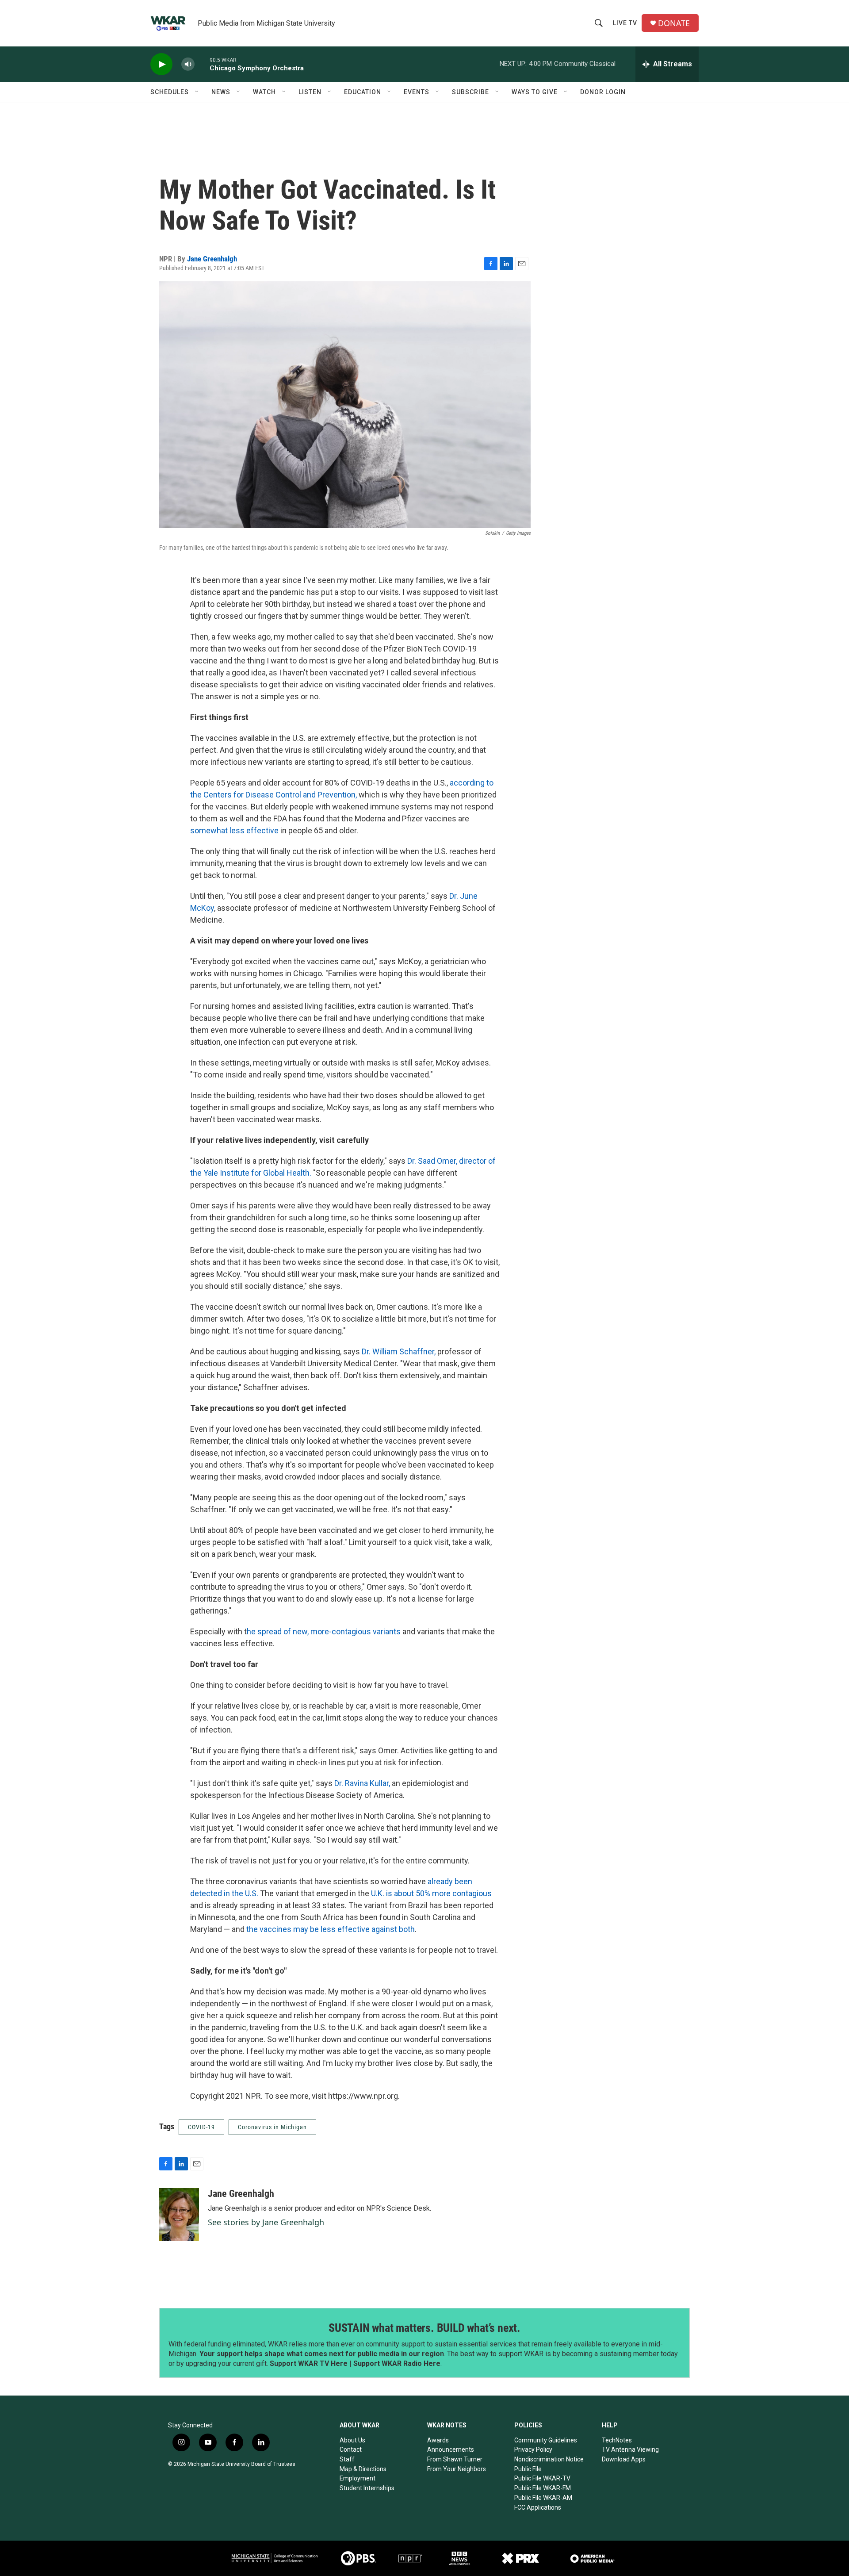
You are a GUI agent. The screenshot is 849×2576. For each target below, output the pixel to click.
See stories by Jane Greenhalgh (266, 2222)
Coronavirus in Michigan (272, 2127)
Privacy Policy (533, 2449)
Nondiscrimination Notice (549, 2459)
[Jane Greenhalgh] (179, 2215)
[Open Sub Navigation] (197, 92)
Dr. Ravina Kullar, (362, 1783)
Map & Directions (363, 2469)
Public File (528, 2469)
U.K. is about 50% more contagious (430, 1893)
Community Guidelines (546, 2440)
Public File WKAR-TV (542, 2478)
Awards (438, 2440)
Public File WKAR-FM (543, 2488)
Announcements (451, 2449)
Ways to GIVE (535, 92)
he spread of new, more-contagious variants (324, 1631)
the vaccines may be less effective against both (331, 1929)
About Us (352, 2440)
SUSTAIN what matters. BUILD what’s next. (424, 2328)
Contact (351, 2449)
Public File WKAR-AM (543, 2498)
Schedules (170, 92)
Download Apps (624, 2459)
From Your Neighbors (457, 2469)
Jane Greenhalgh (212, 259)
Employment (358, 2478)
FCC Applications (538, 2507)
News (221, 92)
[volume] (188, 64)
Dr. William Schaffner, (400, 1351)
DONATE (674, 23)
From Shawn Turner (455, 2459)
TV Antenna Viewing (630, 2449)
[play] (161, 64)
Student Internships (367, 2488)
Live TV (625, 23)
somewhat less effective (234, 830)
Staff (347, 2459)
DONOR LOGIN (603, 92)
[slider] (202, 64)
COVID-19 (201, 2127)
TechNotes (617, 2440)
